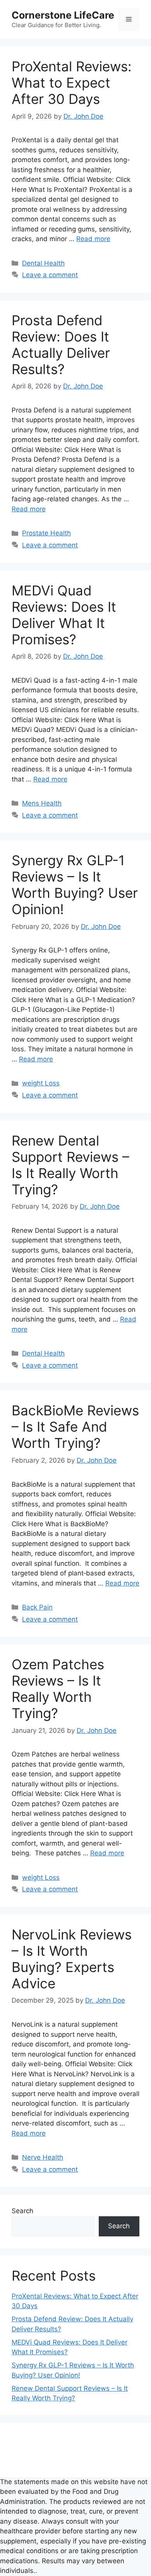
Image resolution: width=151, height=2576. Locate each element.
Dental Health (43, 263)
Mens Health (42, 803)
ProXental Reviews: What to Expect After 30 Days (72, 83)
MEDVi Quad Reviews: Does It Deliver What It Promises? (64, 615)
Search (22, 2211)
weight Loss (41, 1083)
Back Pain (37, 1607)
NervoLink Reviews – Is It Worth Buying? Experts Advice (72, 1959)
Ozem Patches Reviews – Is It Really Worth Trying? (58, 1689)
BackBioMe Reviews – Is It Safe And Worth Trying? (75, 1427)
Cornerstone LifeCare (63, 15)
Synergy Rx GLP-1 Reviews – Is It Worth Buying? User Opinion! (75, 885)
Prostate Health (46, 533)
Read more (93, 239)
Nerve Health (43, 2157)
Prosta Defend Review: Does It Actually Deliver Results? (61, 345)
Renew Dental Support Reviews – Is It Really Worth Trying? (70, 1165)
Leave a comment (50, 275)
